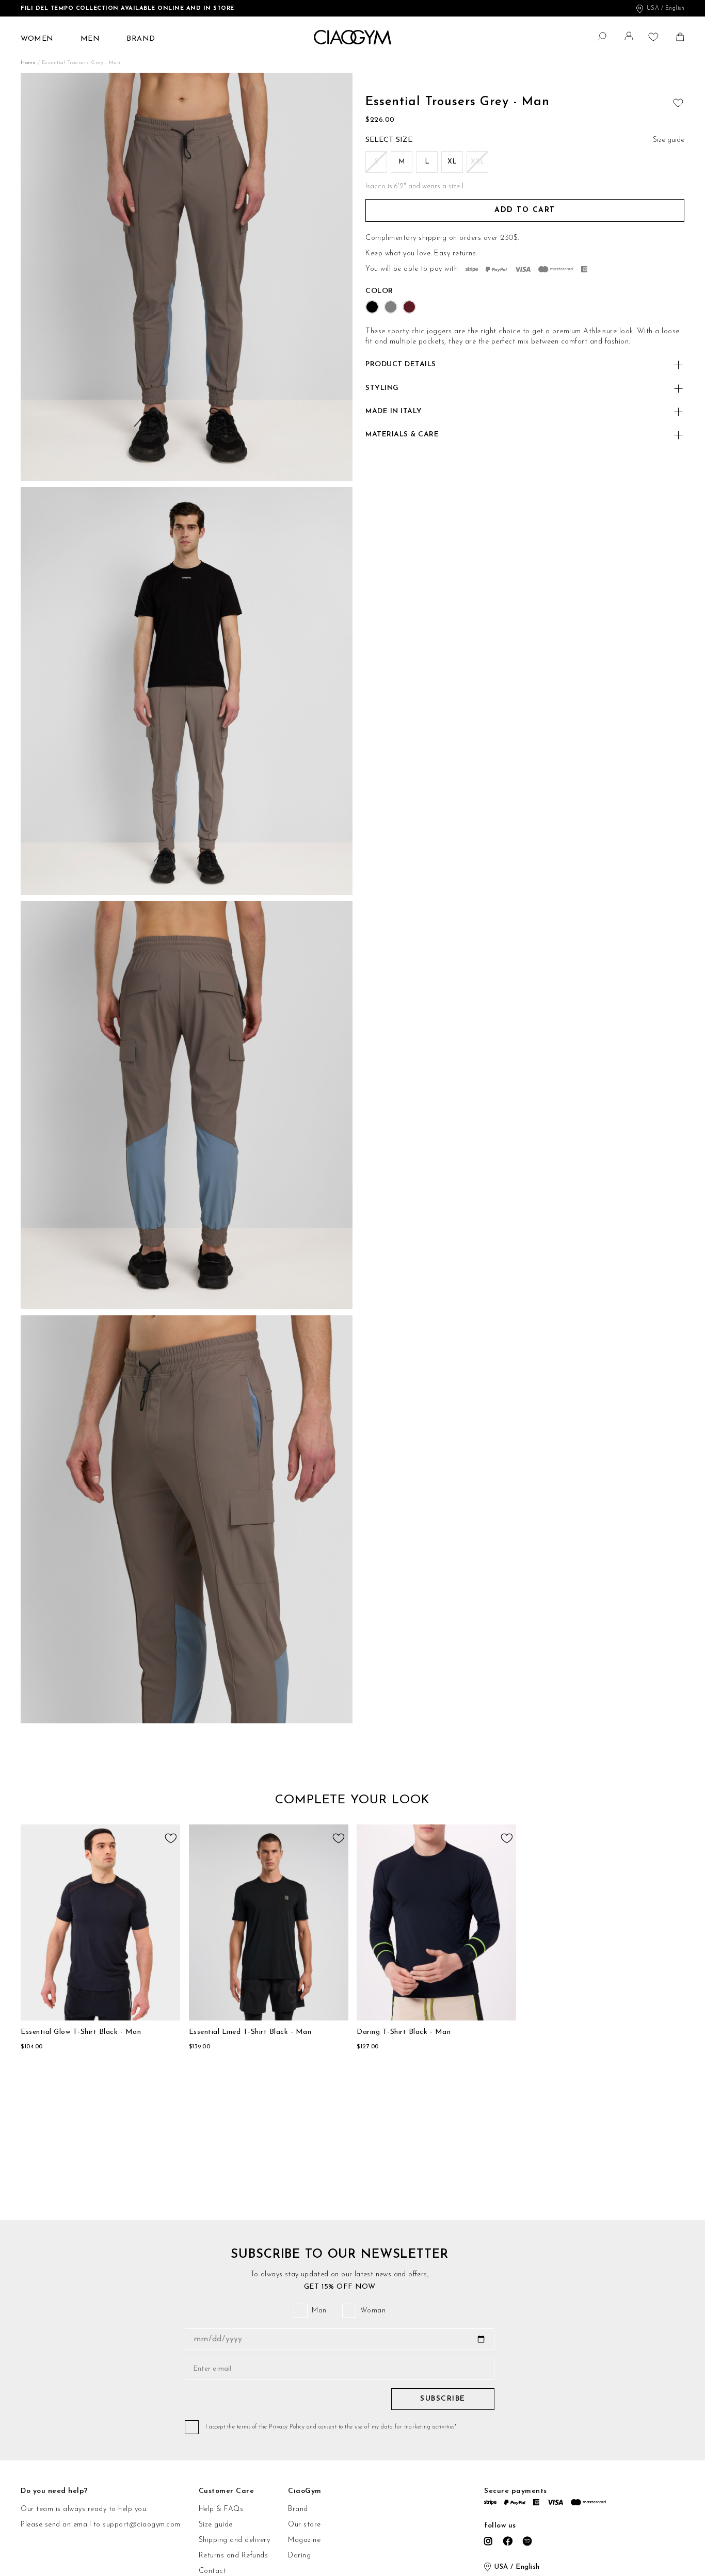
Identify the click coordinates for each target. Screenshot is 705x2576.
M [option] (402, 162)
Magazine (304, 2540)
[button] (630, 38)
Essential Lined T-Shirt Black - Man (250, 2032)
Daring (299, 2556)
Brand (298, 2509)
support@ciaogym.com (142, 2525)
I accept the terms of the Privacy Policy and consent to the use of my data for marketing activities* (331, 2427)
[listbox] (525, 164)
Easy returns (455, 254)
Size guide (216, 2525)
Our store (305, 2525)
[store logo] (352, 37)
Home (29, 63)
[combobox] (596, 35)
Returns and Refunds (234, 2556)
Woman (373, 2311)
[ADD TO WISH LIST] (677, 101)
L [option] (427, 162)
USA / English (666, 9)
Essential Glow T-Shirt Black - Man (81, 2032)
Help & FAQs (221, 2509)
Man (319, 2311)
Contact (213, 2571)
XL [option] (452, 162)
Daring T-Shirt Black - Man (404, 2032)
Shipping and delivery (235, 2540)
